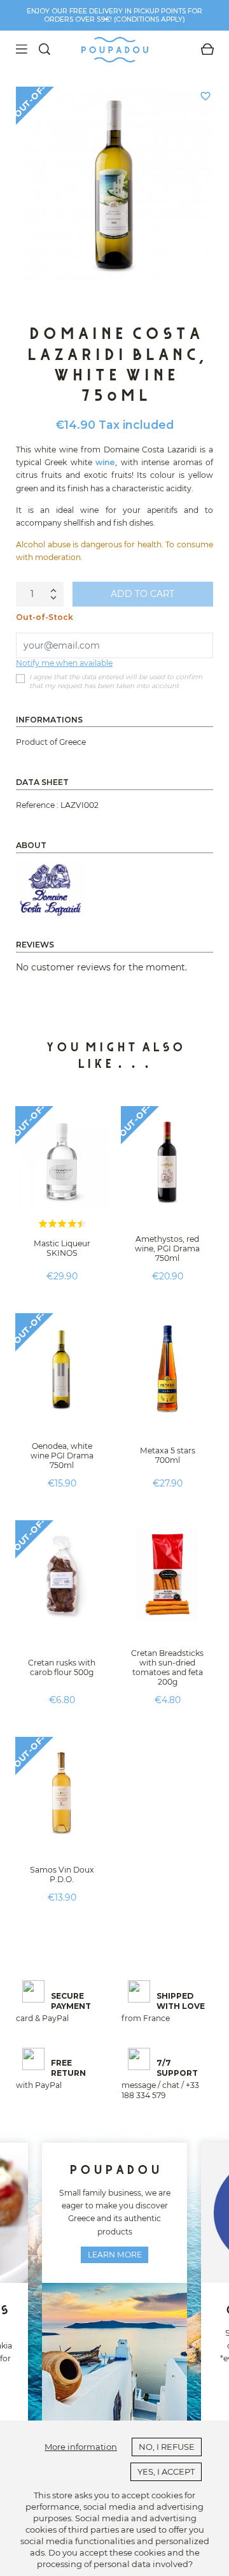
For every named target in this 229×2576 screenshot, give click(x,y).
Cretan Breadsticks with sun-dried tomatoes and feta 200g (167, 1667)
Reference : (37, 805)
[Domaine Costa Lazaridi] (50, 891)
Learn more (115, 2255)
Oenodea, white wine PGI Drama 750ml (62, 1456)
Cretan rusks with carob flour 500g (62, 1667)
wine (105, 462)
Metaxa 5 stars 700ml (168, 1455)
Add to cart (142, 594)
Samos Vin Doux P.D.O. (62, 1874)
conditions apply (149, 19)
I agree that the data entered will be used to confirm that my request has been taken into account (116, 681)
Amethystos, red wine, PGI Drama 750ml (167, 1248)
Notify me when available (64, 663)
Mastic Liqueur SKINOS (62, 1248)
